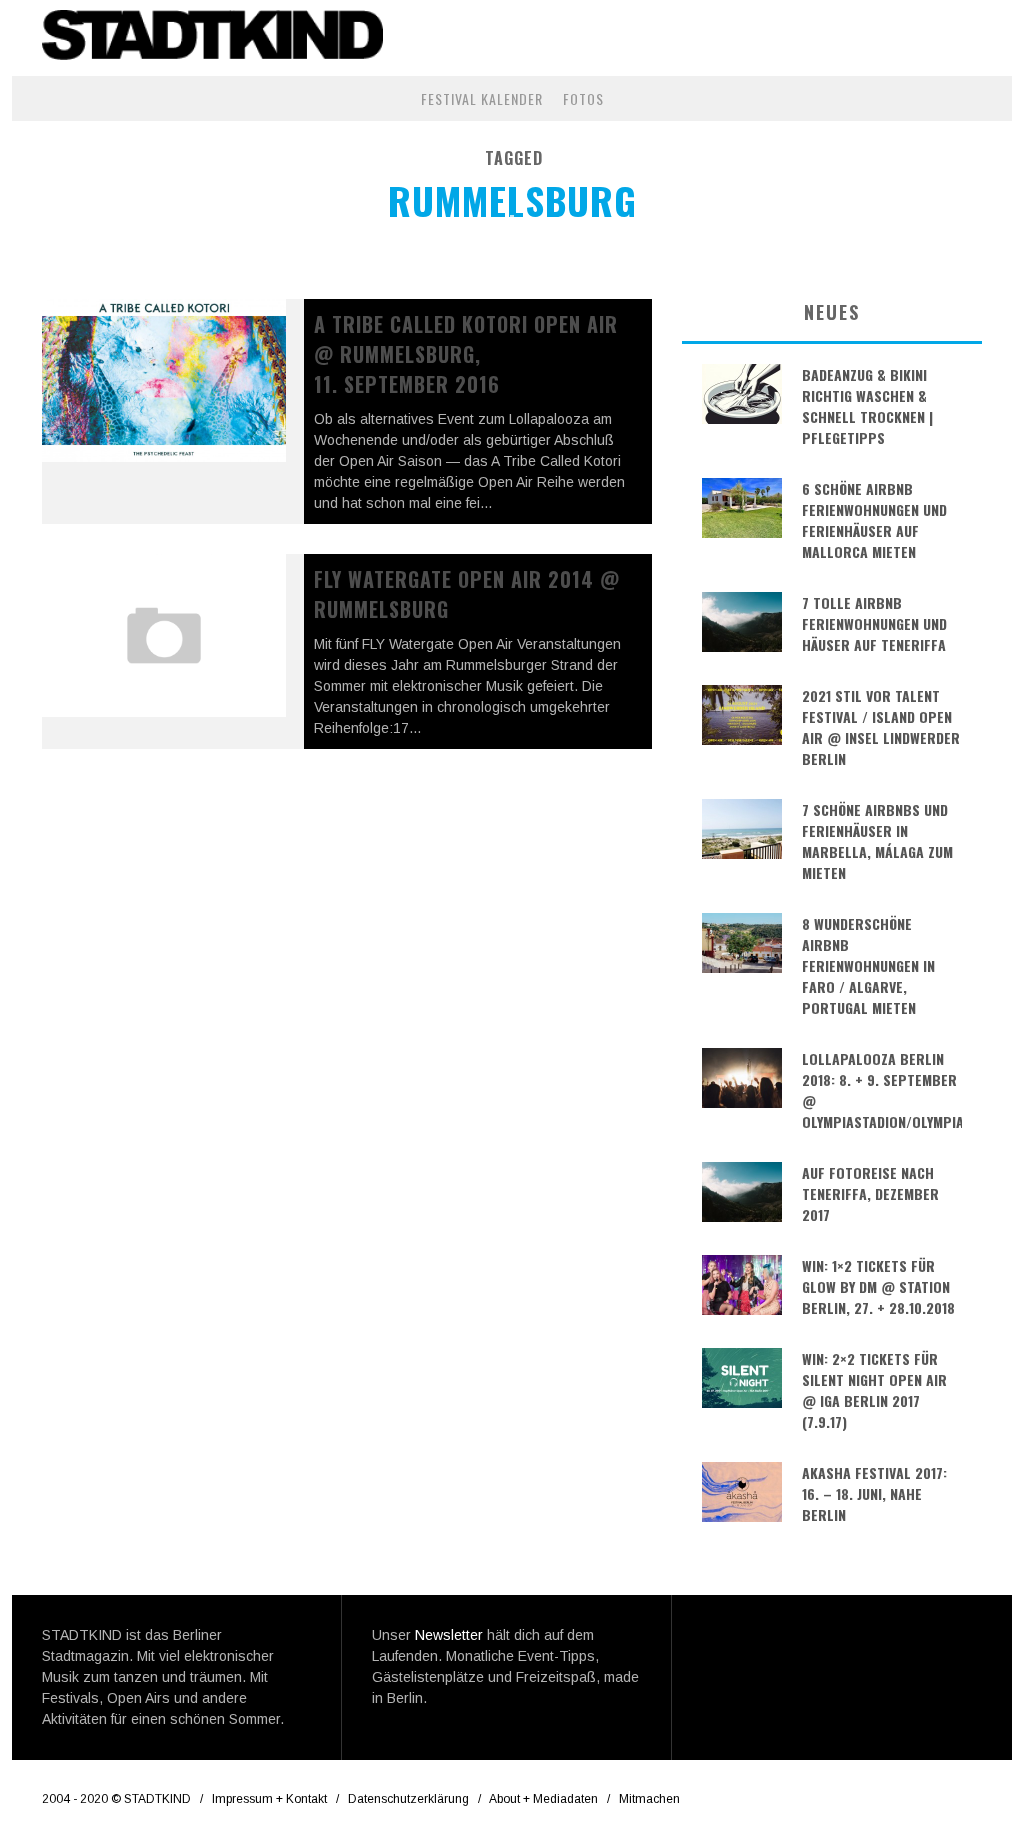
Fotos (583, 98)
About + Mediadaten (543, 1799)
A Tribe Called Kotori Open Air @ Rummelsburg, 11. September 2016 (466, 354)
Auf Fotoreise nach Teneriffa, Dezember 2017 (870, 1193)
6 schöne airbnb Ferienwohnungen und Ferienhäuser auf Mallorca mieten (874, 520)
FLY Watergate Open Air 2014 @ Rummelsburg (467, 594)
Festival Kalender (482, 98)
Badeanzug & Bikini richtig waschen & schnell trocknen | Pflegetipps (867, 406)
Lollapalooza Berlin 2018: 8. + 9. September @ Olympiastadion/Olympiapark (882, 1090)
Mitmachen (649, 1799)
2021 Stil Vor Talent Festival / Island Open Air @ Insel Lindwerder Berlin (881, 727)
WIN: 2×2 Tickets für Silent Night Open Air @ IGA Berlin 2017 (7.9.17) (874, 1390)
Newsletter (449, 1635)
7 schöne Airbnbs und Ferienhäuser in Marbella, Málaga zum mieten (877, 841)
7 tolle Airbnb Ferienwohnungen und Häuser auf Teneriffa (874, 623)
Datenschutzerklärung (408, 1799)
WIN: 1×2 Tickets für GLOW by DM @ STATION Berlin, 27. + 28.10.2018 (878, 1286)
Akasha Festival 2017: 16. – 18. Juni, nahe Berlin (874, 1493)
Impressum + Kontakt (269, 1799)
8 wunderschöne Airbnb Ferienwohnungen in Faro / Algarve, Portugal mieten (868, 965)
